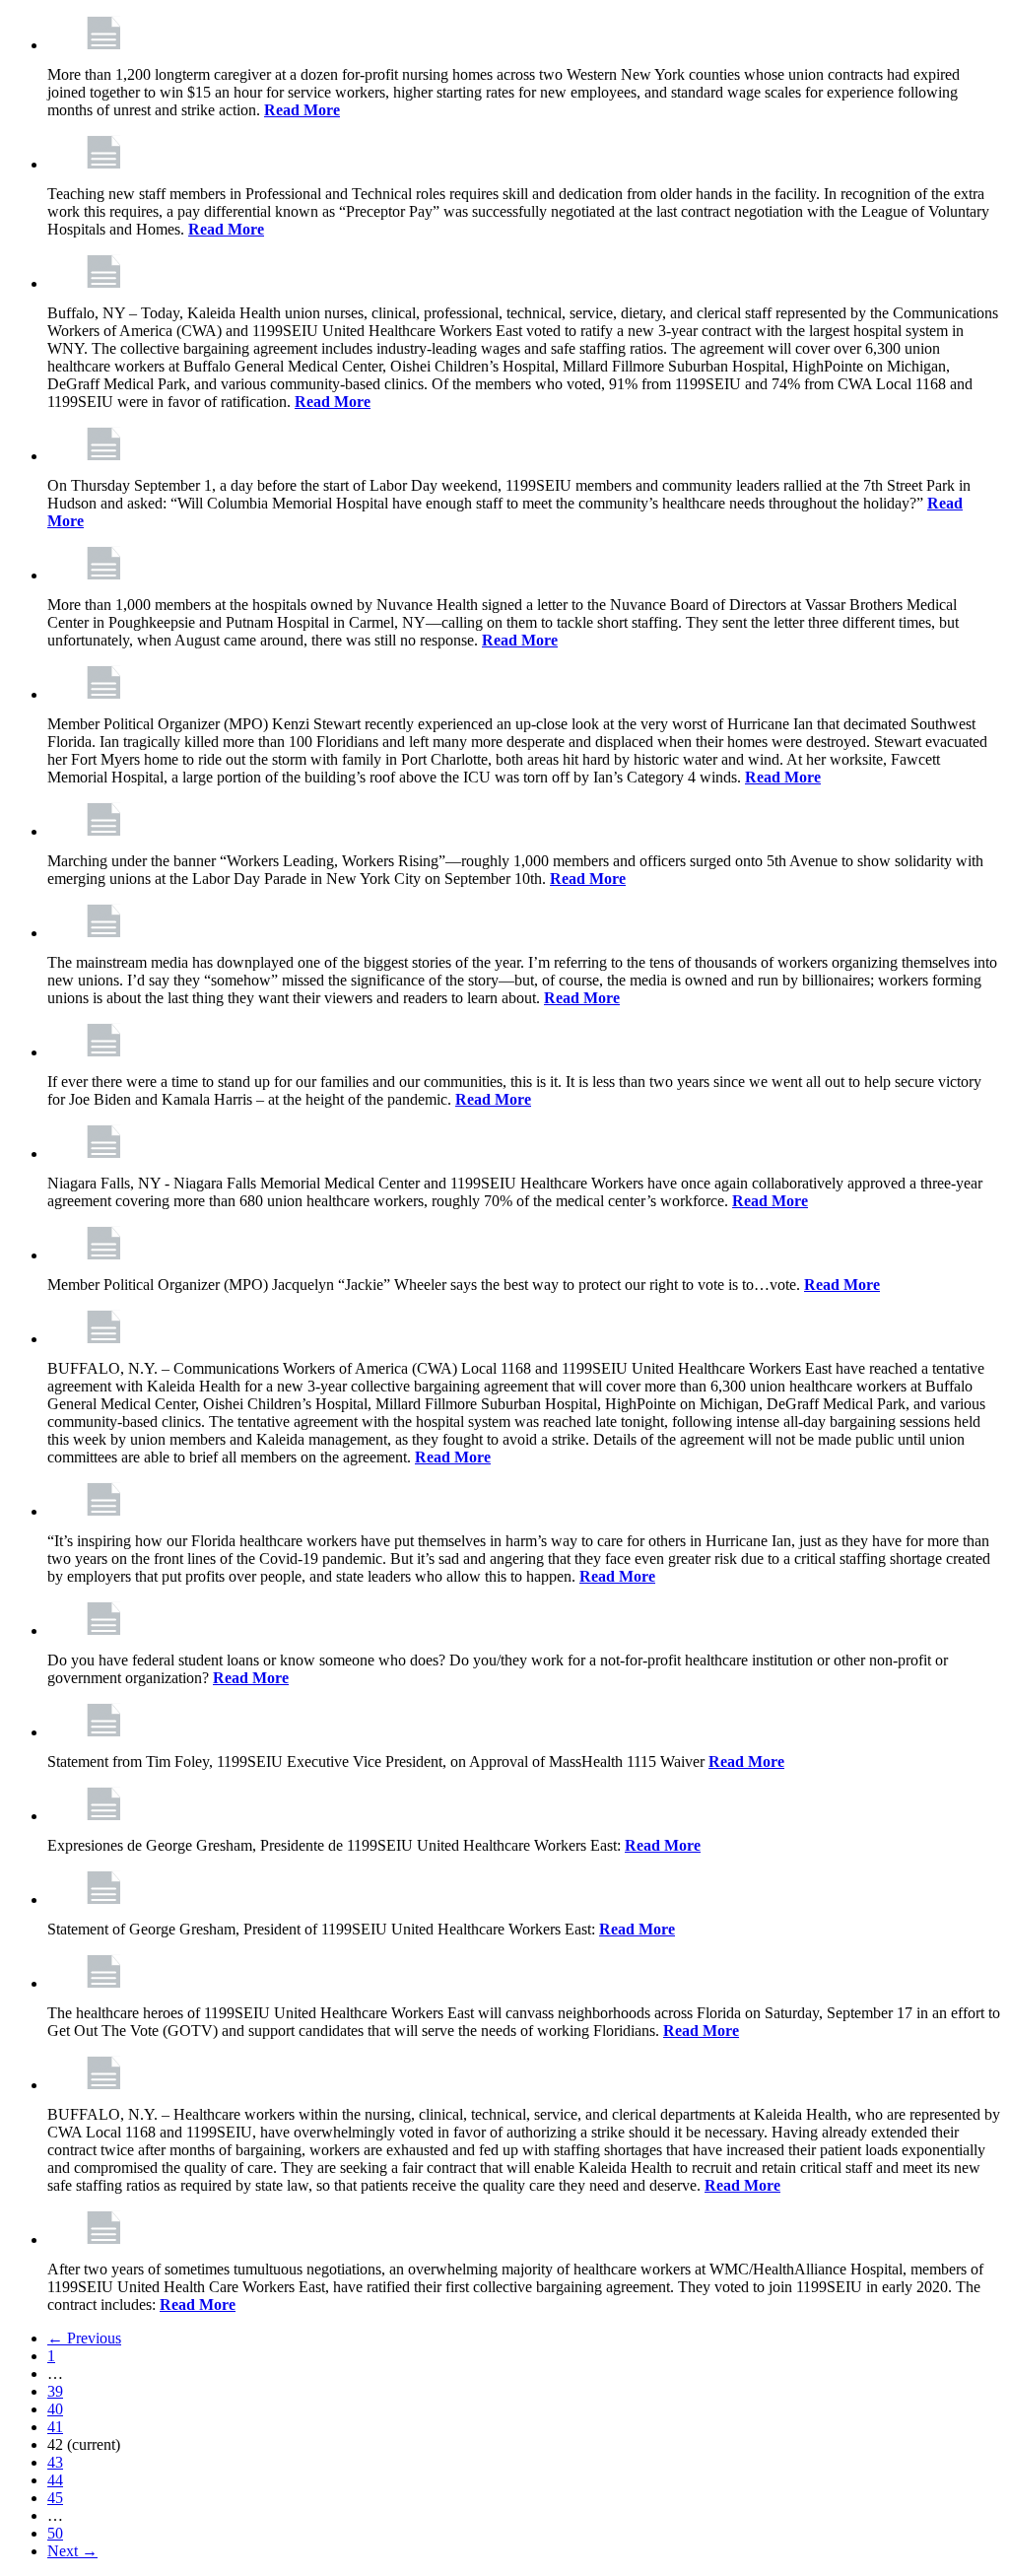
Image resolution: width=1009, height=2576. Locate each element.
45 (55, 2498)
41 (55, 2427)
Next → (72, 2551)
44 (55, 2480)
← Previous (84, 2338)
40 (55, 2409)
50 (55, 2533)
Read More (302, 110)
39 (55, 2391)
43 (55, 2462)
